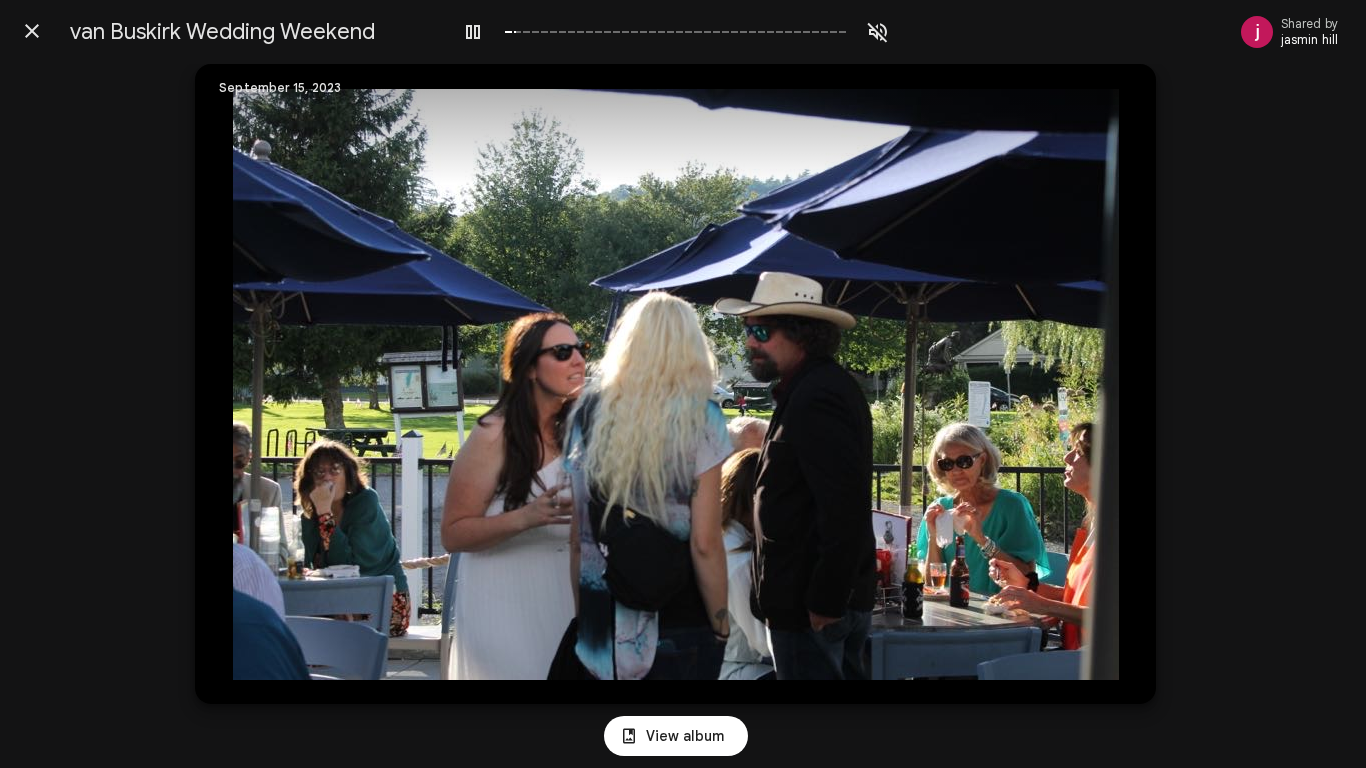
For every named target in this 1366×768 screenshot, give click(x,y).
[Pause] (473, 32)
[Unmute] (878, 32)
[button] (251, 384)
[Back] (32, 31)
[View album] (676, 736)
